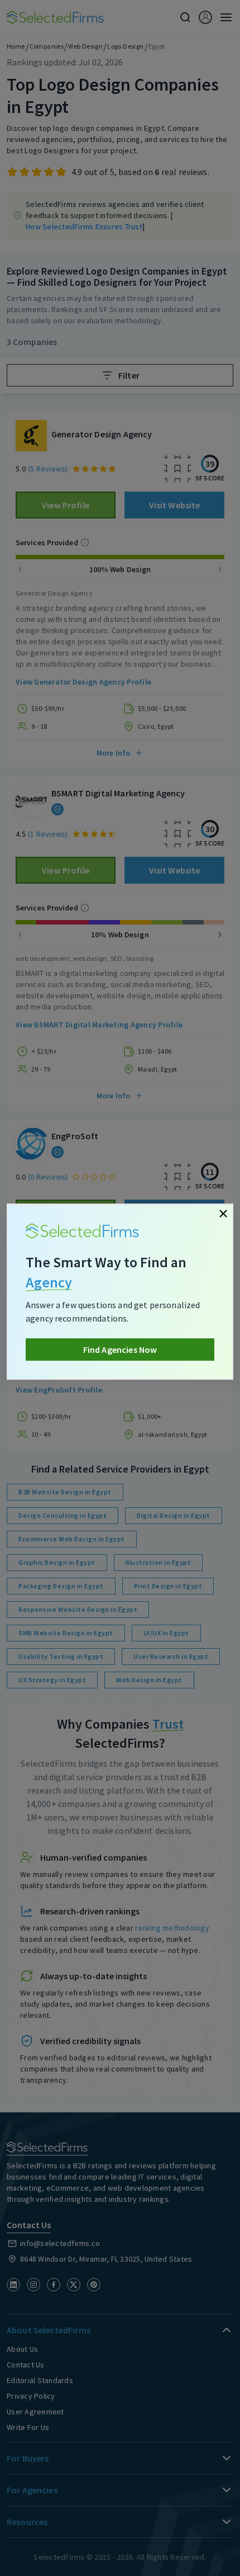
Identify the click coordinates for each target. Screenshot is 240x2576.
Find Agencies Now (120, 1350)
